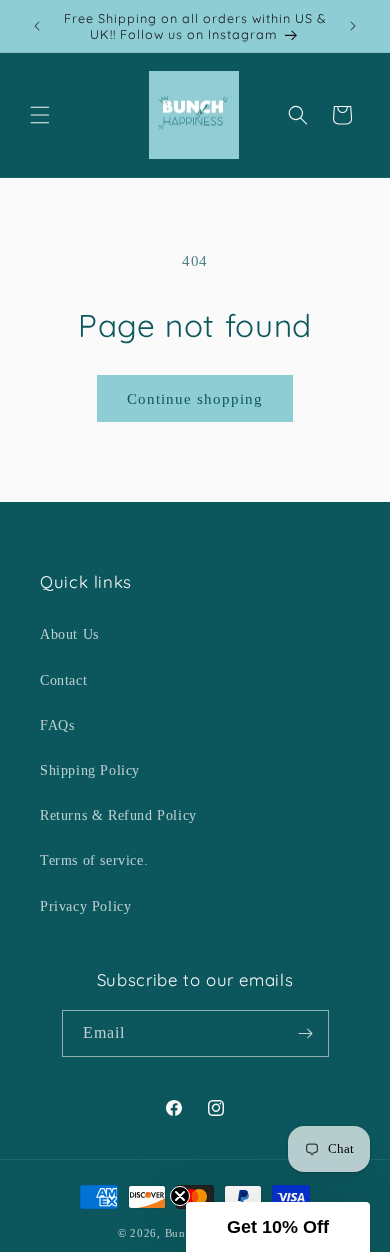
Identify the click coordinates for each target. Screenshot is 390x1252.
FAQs (57, 725)
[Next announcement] (353, 26)
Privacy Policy (85, 906)
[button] (40, 115)
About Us (69, 634)
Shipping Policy (90, 770)
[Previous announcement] (37, 26)
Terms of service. (94, 860)
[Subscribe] (306, 1033)
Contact (63, 680)
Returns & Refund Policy (118, 815)
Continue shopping (195, 399)
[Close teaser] (180, 1196)
